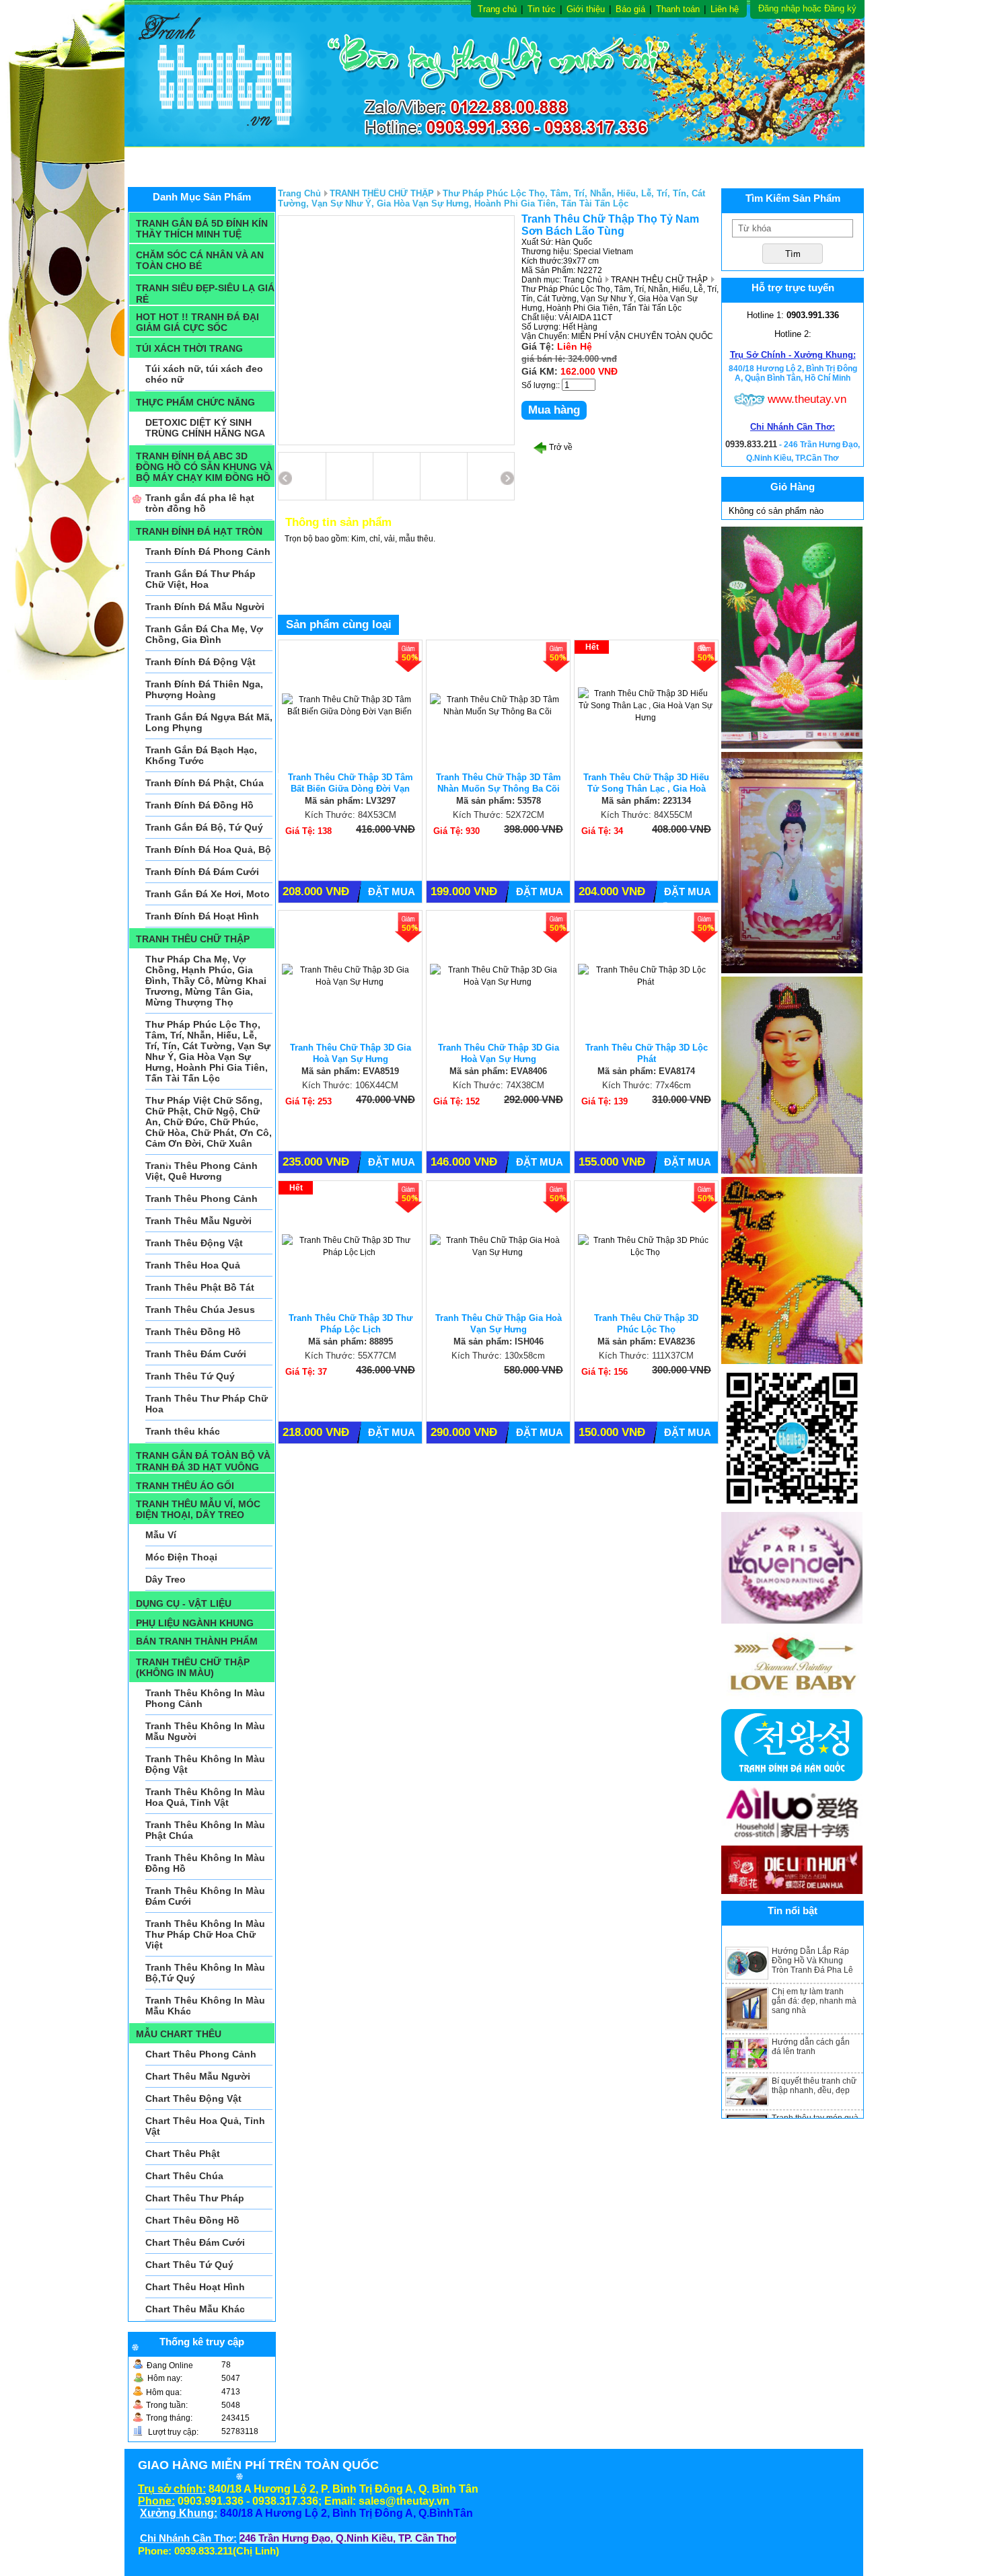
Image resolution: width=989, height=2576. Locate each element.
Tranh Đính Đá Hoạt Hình (202, 916)
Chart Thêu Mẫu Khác (195, 2309)
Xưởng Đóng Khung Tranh (403, 161)
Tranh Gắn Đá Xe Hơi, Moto (208, 894)
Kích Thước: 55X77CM (351, 1356)
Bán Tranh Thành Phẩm (263, 161)
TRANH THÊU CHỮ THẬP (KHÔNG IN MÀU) (193, 1667)
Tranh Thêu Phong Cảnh (202, 1199)
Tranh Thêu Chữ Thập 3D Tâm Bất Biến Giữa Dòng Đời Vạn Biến (351, 789)
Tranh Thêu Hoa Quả (193, 1265)
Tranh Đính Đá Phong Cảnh (208, 552)
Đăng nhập (779, 8)
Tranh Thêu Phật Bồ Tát (200, 1287)
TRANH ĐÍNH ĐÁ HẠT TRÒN (199, 531)
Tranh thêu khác (183, 1431)
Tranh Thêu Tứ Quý (190, 1376)
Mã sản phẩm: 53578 (499, 801)
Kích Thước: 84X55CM (647, 815)
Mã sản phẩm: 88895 (351, 1341)
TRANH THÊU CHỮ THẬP (193, 939)
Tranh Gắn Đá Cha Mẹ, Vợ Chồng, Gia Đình (204, 634)
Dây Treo (166, 1579)
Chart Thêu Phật (183, 2154)
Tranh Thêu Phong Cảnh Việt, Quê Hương (202, 1171)
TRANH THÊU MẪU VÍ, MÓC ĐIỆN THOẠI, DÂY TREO (198, 1509)
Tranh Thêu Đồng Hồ (193, 1332)
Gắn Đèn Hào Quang (677, 161)
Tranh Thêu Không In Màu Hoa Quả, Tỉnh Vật (205, 1797)
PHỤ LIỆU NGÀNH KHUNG (195, 1623)
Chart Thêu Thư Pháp (195, 2198)
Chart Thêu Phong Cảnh (201, 2054)
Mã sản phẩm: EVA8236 (646, 1341)
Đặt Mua (392, 892)
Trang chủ (497, 9)
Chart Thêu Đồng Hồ (192, 2220)
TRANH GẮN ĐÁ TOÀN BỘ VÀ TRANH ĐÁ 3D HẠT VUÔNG (203, 1461)
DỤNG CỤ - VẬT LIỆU (184, 1603)
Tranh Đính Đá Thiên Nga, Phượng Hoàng (204, 689)
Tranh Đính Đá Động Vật (200, 662)
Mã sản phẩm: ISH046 (499, 1341)
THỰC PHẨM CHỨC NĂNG (195, 402)
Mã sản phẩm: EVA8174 (646, 1071)
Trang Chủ (299, 193)
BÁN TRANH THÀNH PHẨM (197, 1641)
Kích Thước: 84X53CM (351, 815)
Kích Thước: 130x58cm (498, 1356)
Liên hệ (725, 9)
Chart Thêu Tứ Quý (189, 2265)
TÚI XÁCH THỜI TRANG (189, 348)
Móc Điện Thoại (181, 1557)
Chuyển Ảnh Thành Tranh (548, 161)
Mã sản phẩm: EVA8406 (498, 1071)
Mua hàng (554, 410)
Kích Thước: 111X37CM (646, 1356)
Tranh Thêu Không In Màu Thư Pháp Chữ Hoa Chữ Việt (205, 1934)
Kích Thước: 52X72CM (499, 815)
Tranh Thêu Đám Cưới (196, 1354)
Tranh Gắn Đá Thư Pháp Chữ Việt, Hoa (200, 579)
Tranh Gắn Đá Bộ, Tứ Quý (204, 827)
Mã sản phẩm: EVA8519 (350, 1071)
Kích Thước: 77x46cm (647, 1085)
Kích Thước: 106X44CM (350, 1085)
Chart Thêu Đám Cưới (195, 2242)
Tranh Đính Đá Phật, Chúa (205, 783)
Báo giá (630, 9)
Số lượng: (540, 385)
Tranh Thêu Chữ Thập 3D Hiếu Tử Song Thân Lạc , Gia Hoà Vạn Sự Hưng (646, 789)
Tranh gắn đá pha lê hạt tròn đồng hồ (200, 503)
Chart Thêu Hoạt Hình (195, 2287)
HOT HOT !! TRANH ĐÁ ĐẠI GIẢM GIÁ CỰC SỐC (197, 322)
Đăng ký (840, 8)
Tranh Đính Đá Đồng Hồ (199, 805)
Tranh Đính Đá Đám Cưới (202, 872)
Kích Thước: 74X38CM (499, 1085)
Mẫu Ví (161, 1535)
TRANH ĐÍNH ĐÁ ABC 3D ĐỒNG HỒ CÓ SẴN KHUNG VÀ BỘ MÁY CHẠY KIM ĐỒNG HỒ (204, 467)
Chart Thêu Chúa (184, 2176)
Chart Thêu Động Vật (193, 2098)
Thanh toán (678, 9)
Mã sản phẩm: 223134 (646, 801)
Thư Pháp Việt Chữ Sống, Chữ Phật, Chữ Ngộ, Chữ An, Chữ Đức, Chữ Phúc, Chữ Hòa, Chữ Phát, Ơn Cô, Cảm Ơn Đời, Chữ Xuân (209, 1122)
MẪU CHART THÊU (179, 2034)
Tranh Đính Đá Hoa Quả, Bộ (208, 849)
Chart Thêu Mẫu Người (198, 2076)
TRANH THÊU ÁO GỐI (185, 1486)
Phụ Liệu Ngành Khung (799, 161)
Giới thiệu (586, 9)
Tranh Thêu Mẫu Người (198, 1221)
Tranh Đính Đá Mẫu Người (205, 607)
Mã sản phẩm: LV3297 (350, 801)
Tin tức (542, 9)
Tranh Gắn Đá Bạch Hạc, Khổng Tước (201, 755)
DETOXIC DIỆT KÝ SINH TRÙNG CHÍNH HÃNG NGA (205, 428)
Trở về (560, 447)
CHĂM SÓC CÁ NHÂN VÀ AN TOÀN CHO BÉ (200, 260)
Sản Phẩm (164, 161)
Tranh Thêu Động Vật (194, 1243)
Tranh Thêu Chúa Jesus (200, 1310)
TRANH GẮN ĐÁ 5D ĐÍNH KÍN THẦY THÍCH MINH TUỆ (202, 229)
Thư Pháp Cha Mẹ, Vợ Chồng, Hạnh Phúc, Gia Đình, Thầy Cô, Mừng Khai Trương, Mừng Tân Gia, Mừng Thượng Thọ (206, 981)
